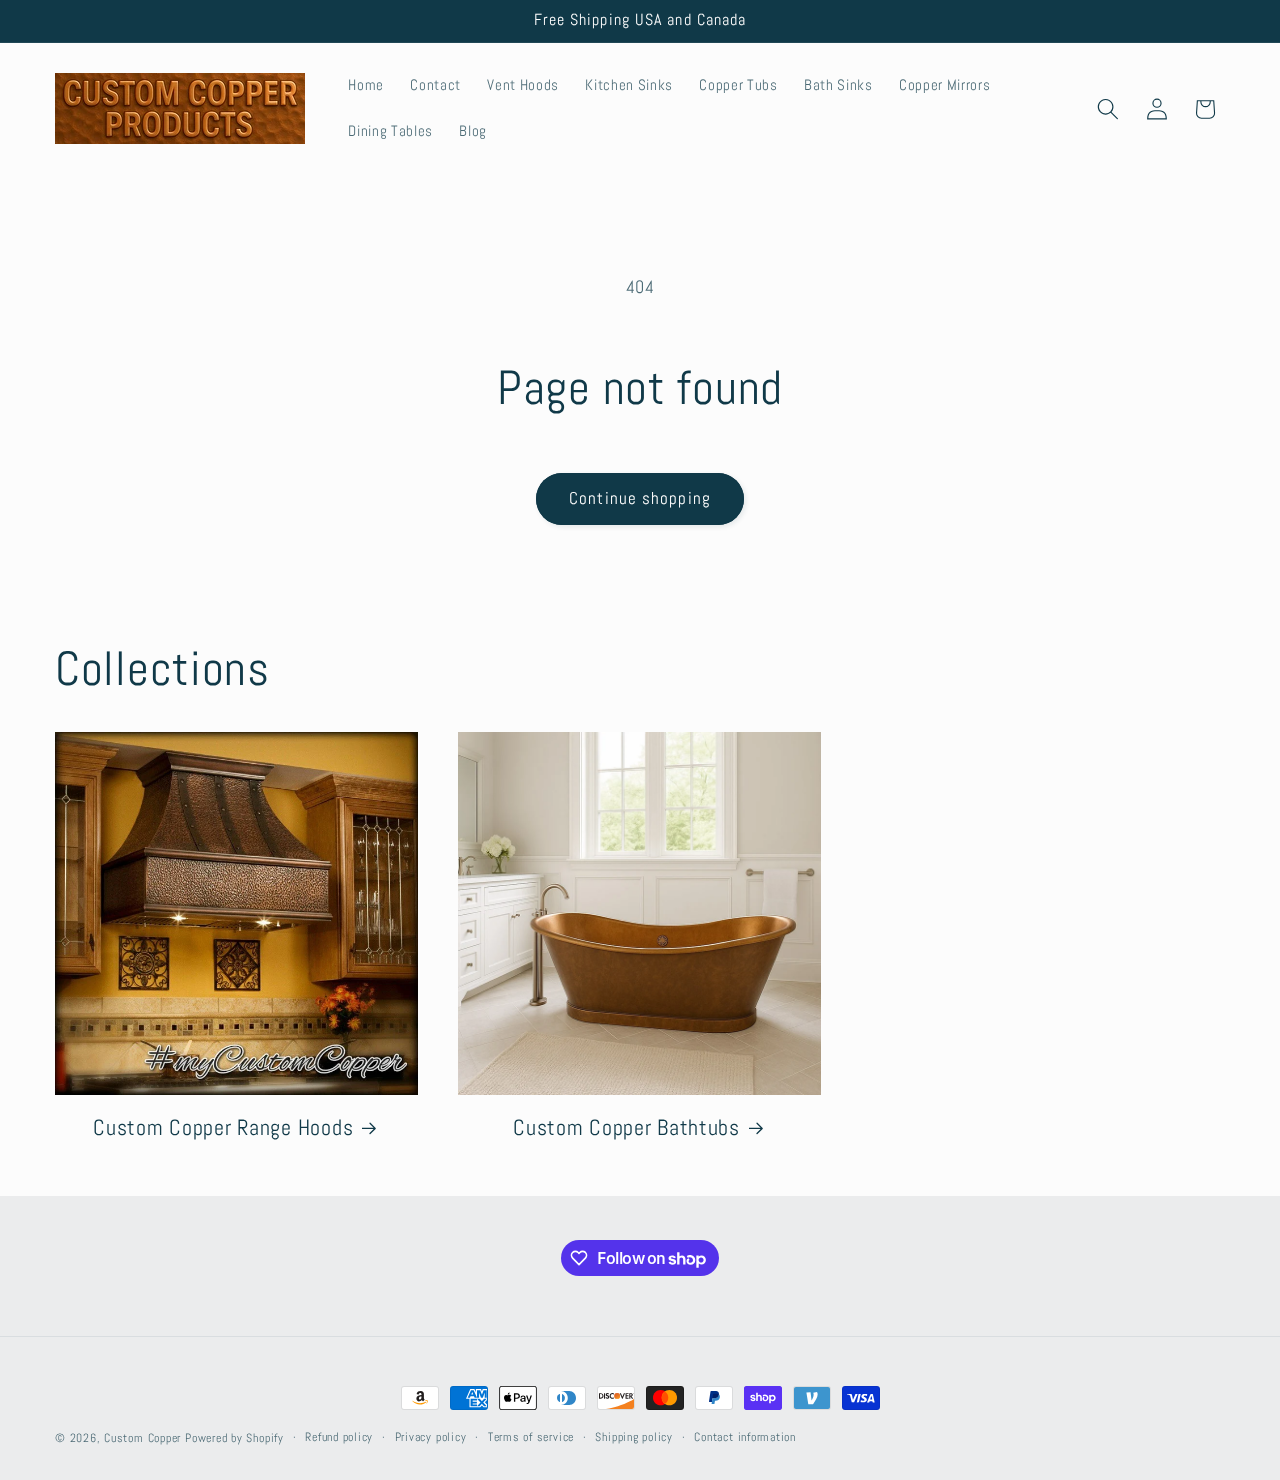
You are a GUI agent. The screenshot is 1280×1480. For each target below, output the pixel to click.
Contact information (745, 1437)
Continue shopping (640, 498)
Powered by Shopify (234, 1438)
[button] (1108, 109)
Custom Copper (142, 1438)
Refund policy (339, 1437)
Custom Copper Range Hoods (223, 1127)
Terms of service (531, 1437)
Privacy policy (431, 1437)
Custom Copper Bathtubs (626, 1127)
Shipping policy (634, 1437)
